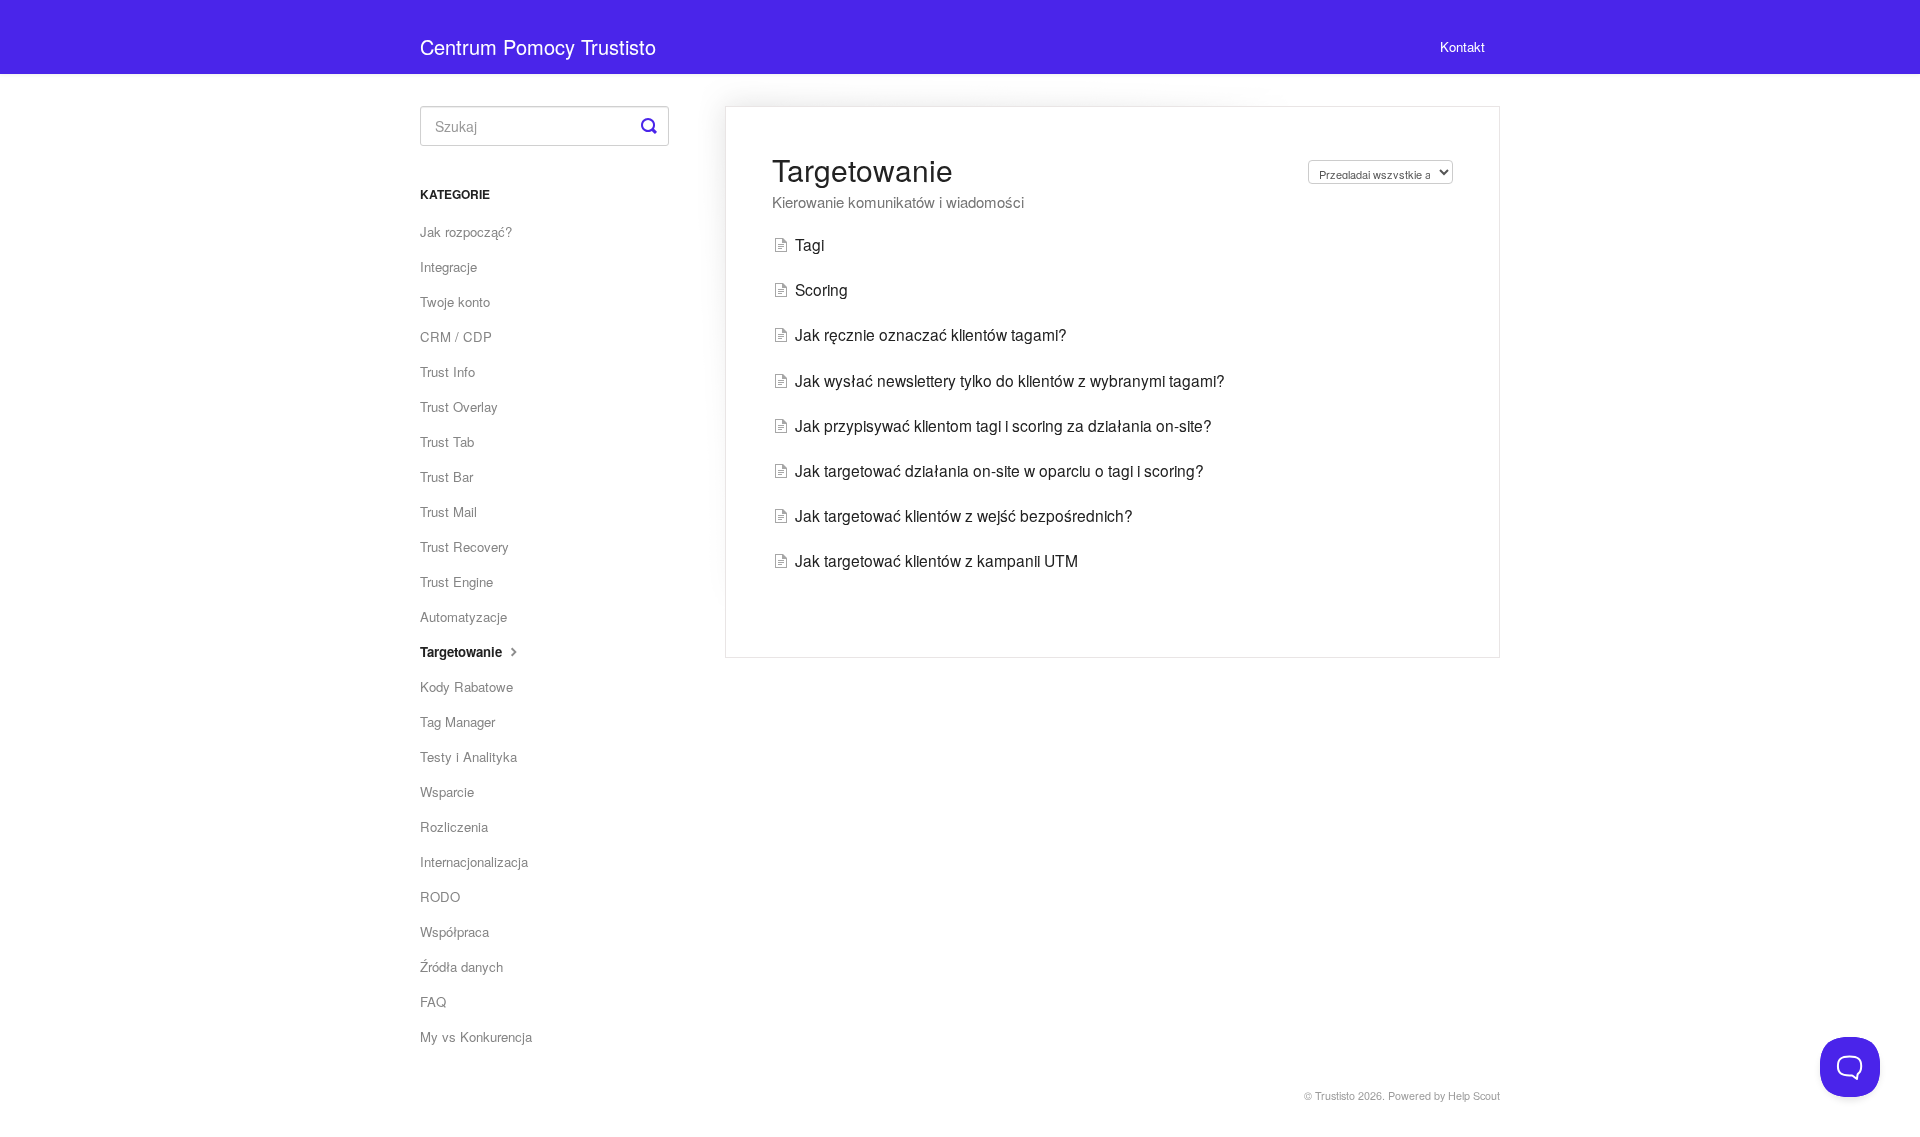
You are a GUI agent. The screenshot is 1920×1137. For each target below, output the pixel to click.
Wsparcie (447, 791)
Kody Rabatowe (466, 686)
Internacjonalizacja (474, 861)
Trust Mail (448, 511)
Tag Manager (457, 721)
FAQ (433, 1001)
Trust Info (447, 371)
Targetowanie (463, 651)
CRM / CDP (456, 336)
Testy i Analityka (468, 756)
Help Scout (1474, 1095)
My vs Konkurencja (476, 1036)
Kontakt (1462, 46)
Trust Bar (446, 476)
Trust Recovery (464, 546)
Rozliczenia (454, 826)
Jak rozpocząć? (466, 231)
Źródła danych (461, 966)
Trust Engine (456, 581)
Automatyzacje (463, 616)
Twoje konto (455, 301)
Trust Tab (447, 441)
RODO (440, 896)
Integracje (448, 266)
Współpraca (454, 931)
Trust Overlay (459, 406)
